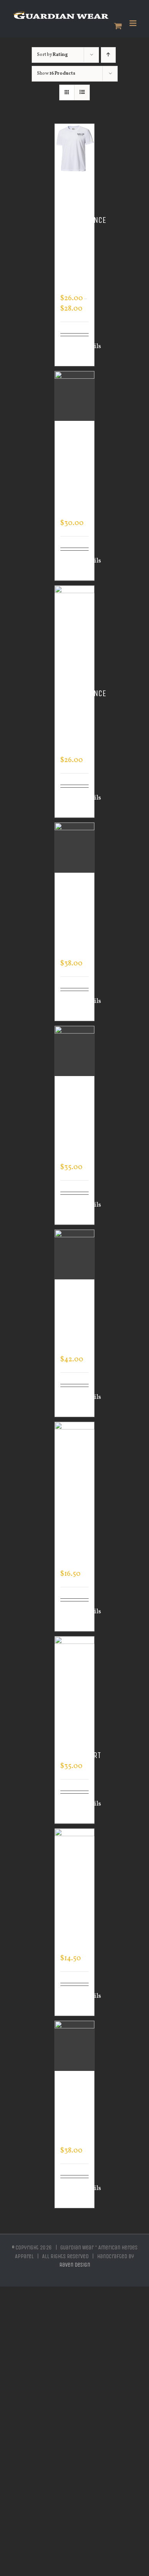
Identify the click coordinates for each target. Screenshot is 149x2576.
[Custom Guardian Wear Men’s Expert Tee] (75, 1854)
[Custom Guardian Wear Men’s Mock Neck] (75, 2046)
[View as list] (82, 92)
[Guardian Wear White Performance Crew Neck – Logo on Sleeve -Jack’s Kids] (75, 149)
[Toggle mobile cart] (118, 26)
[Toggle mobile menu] (134, 23)
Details (85, 347)
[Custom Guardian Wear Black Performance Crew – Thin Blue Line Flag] (75, 611)
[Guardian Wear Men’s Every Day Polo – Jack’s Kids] (75, 396)
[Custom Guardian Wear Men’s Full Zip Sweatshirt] (75, 1661)
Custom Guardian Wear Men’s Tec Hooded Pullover (77, 1123)
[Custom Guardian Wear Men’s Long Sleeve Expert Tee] (75, 1447)
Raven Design (75, 2265)
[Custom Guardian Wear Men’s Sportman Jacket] (75, 1255)
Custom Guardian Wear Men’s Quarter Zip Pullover (77, 919)
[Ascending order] (108, 55)
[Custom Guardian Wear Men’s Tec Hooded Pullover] (75, 1051)
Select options (71, 351)
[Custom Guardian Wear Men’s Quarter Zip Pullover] (75, 848)
